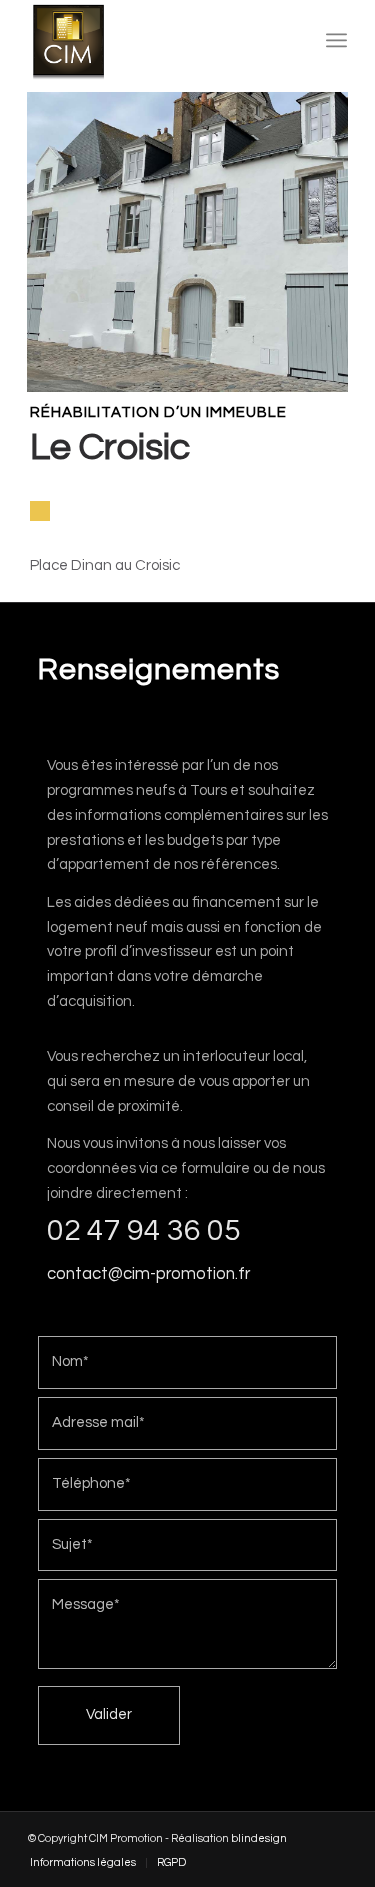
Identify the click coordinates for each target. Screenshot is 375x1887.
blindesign (259, 1838)
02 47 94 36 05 (144, 1230)
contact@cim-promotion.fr (148, 1273)
